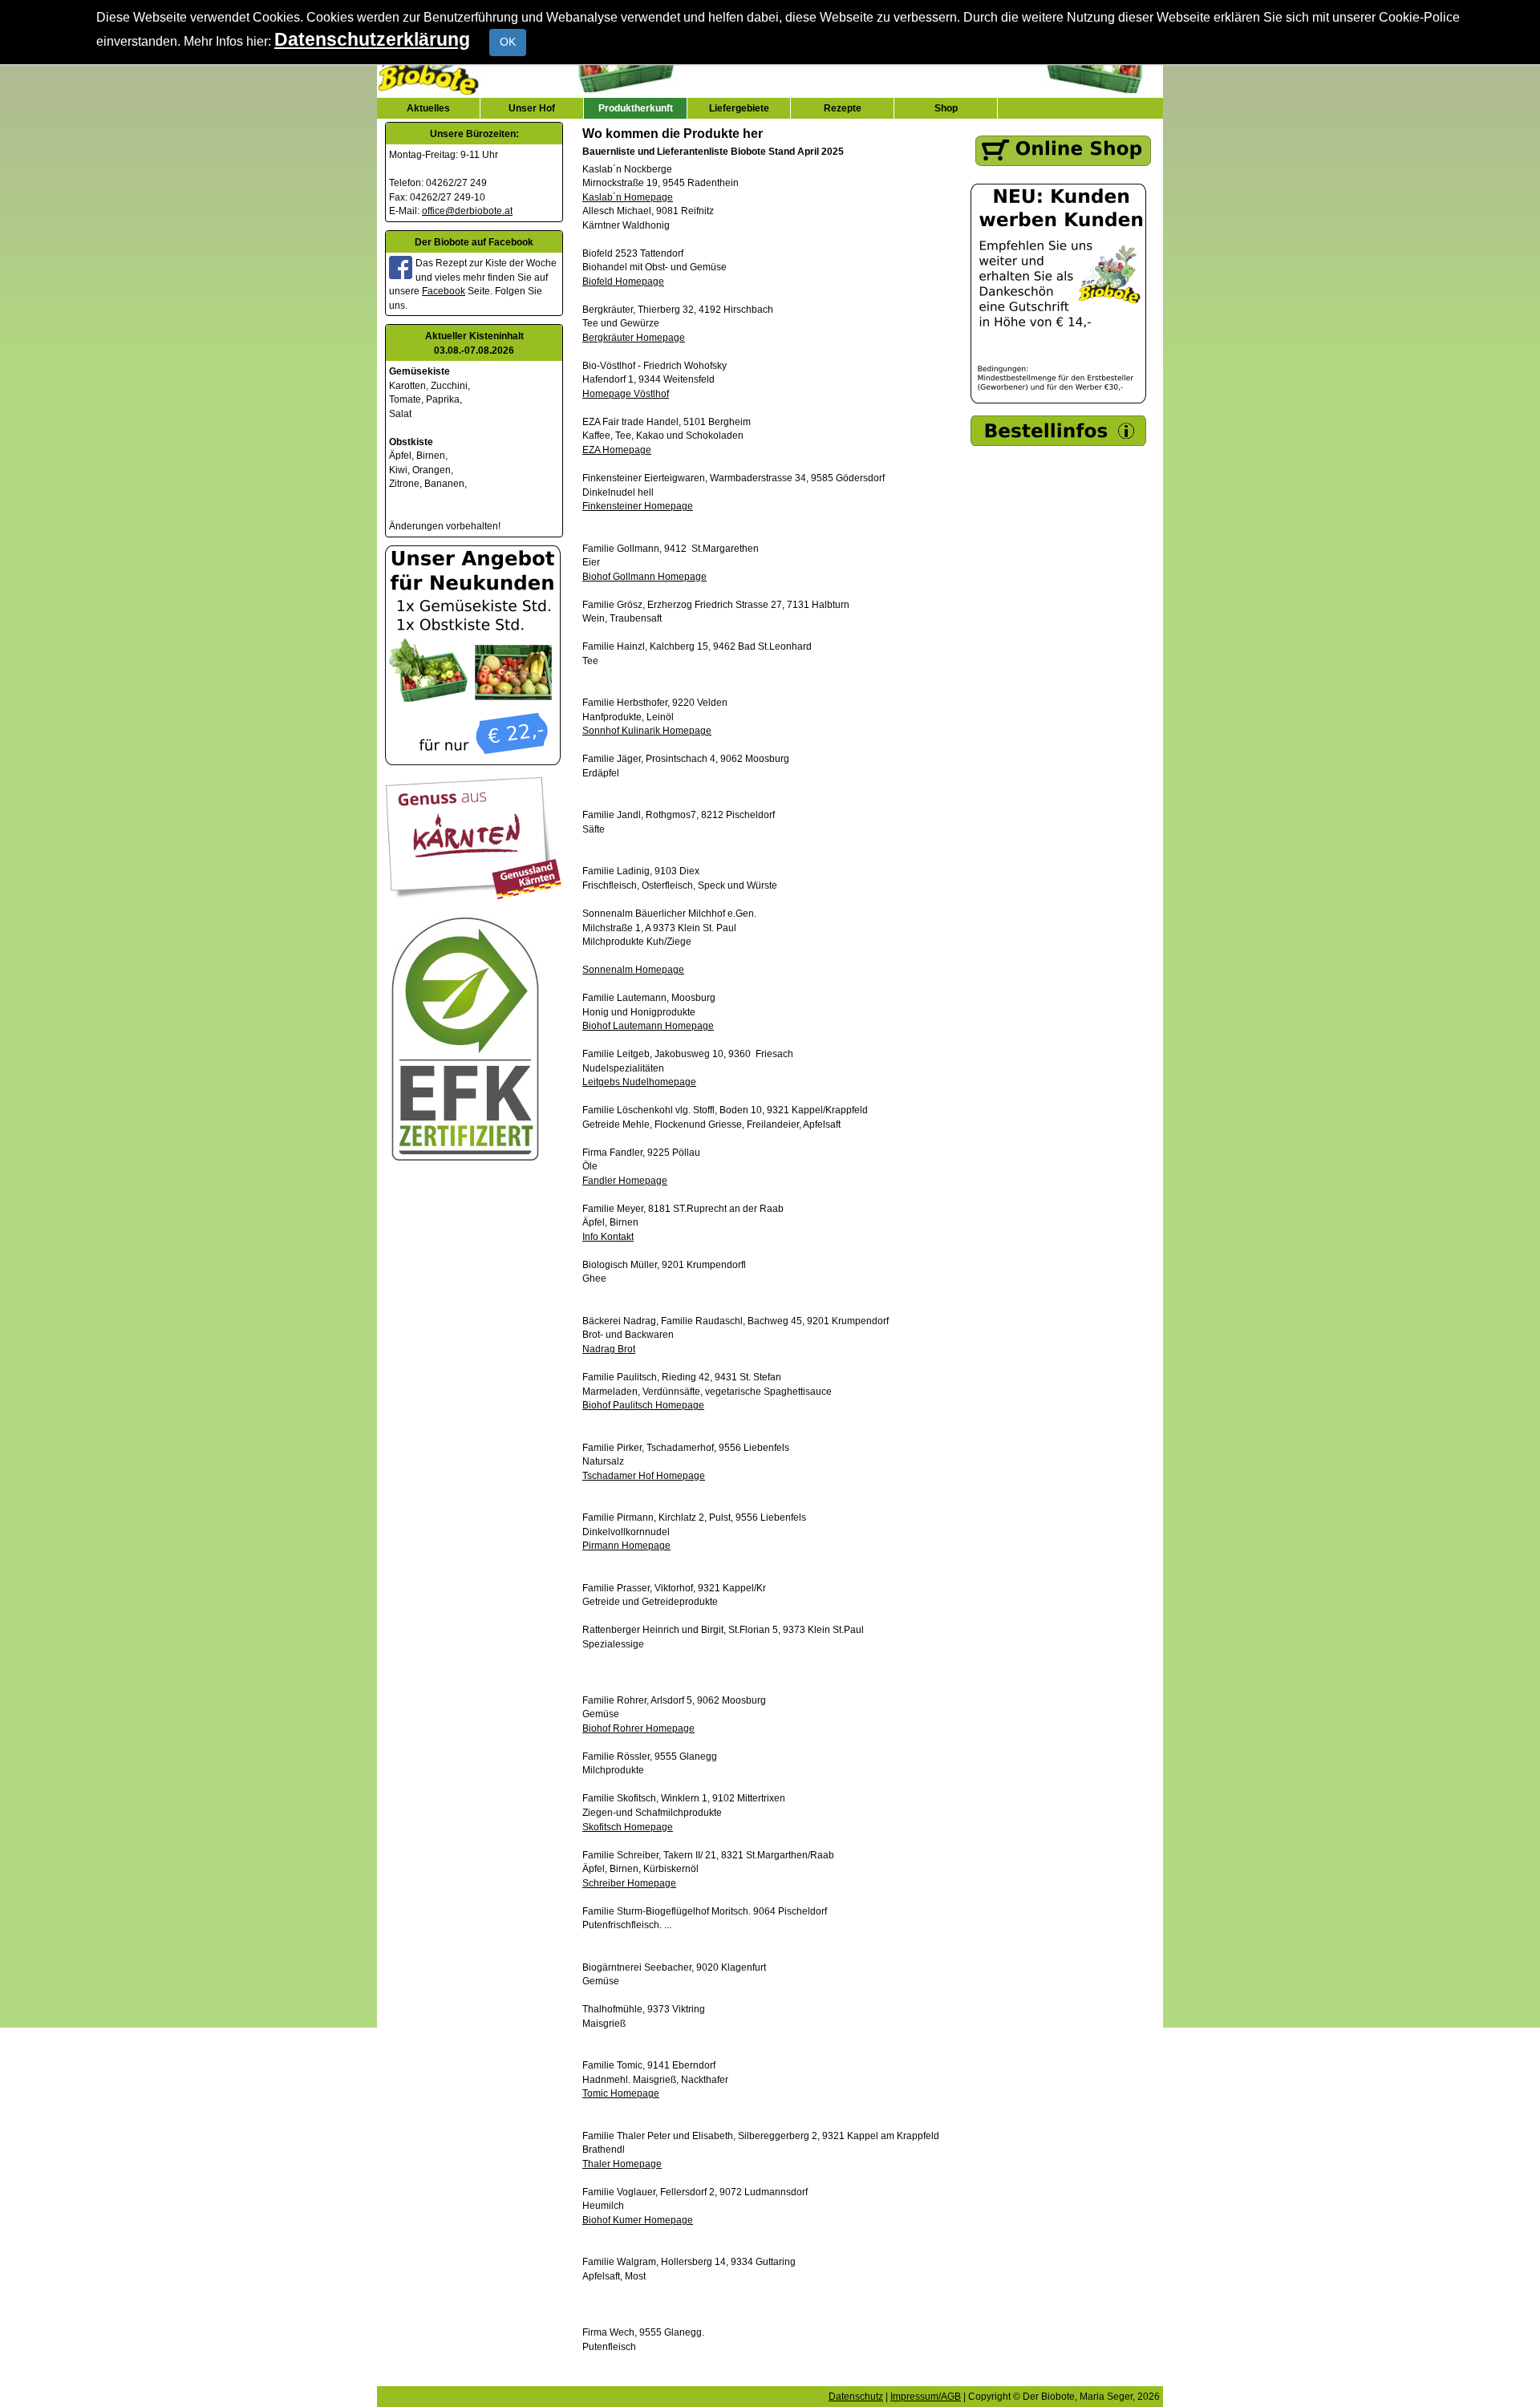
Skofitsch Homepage (628, 1827)
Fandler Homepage (625, 1180)
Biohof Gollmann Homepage (644, 576)
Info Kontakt (608, 1236)
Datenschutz (856, 2396)
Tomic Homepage (621, 2093)
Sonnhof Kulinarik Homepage (647, 730)
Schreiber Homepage (629, 1883)
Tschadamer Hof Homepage (644, 1475)
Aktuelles (428, 108)
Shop (946, 108)
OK (508, 42)
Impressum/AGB (926, 2396)
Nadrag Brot (609, 1349)
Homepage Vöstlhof (626, 393)
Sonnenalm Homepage (633, 969)
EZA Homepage (617, 450)
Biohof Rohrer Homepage (638, 1728)
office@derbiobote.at (467, 211)
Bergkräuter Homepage (634, 337)
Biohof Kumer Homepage (638, 2220)
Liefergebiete (739, 108)
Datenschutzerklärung (372, 39)
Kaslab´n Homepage (628, 197)
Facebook (444, 291)
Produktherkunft (636, 108)
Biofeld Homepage (623, 281)
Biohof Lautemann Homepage (648, 1025)
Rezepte (843, 108)
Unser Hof (532, 108)
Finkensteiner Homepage (638, 506)
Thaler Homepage (622, 2164)
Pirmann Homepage (626, 1545)
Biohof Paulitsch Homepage (643, 1405)
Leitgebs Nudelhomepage (639, 1082)
